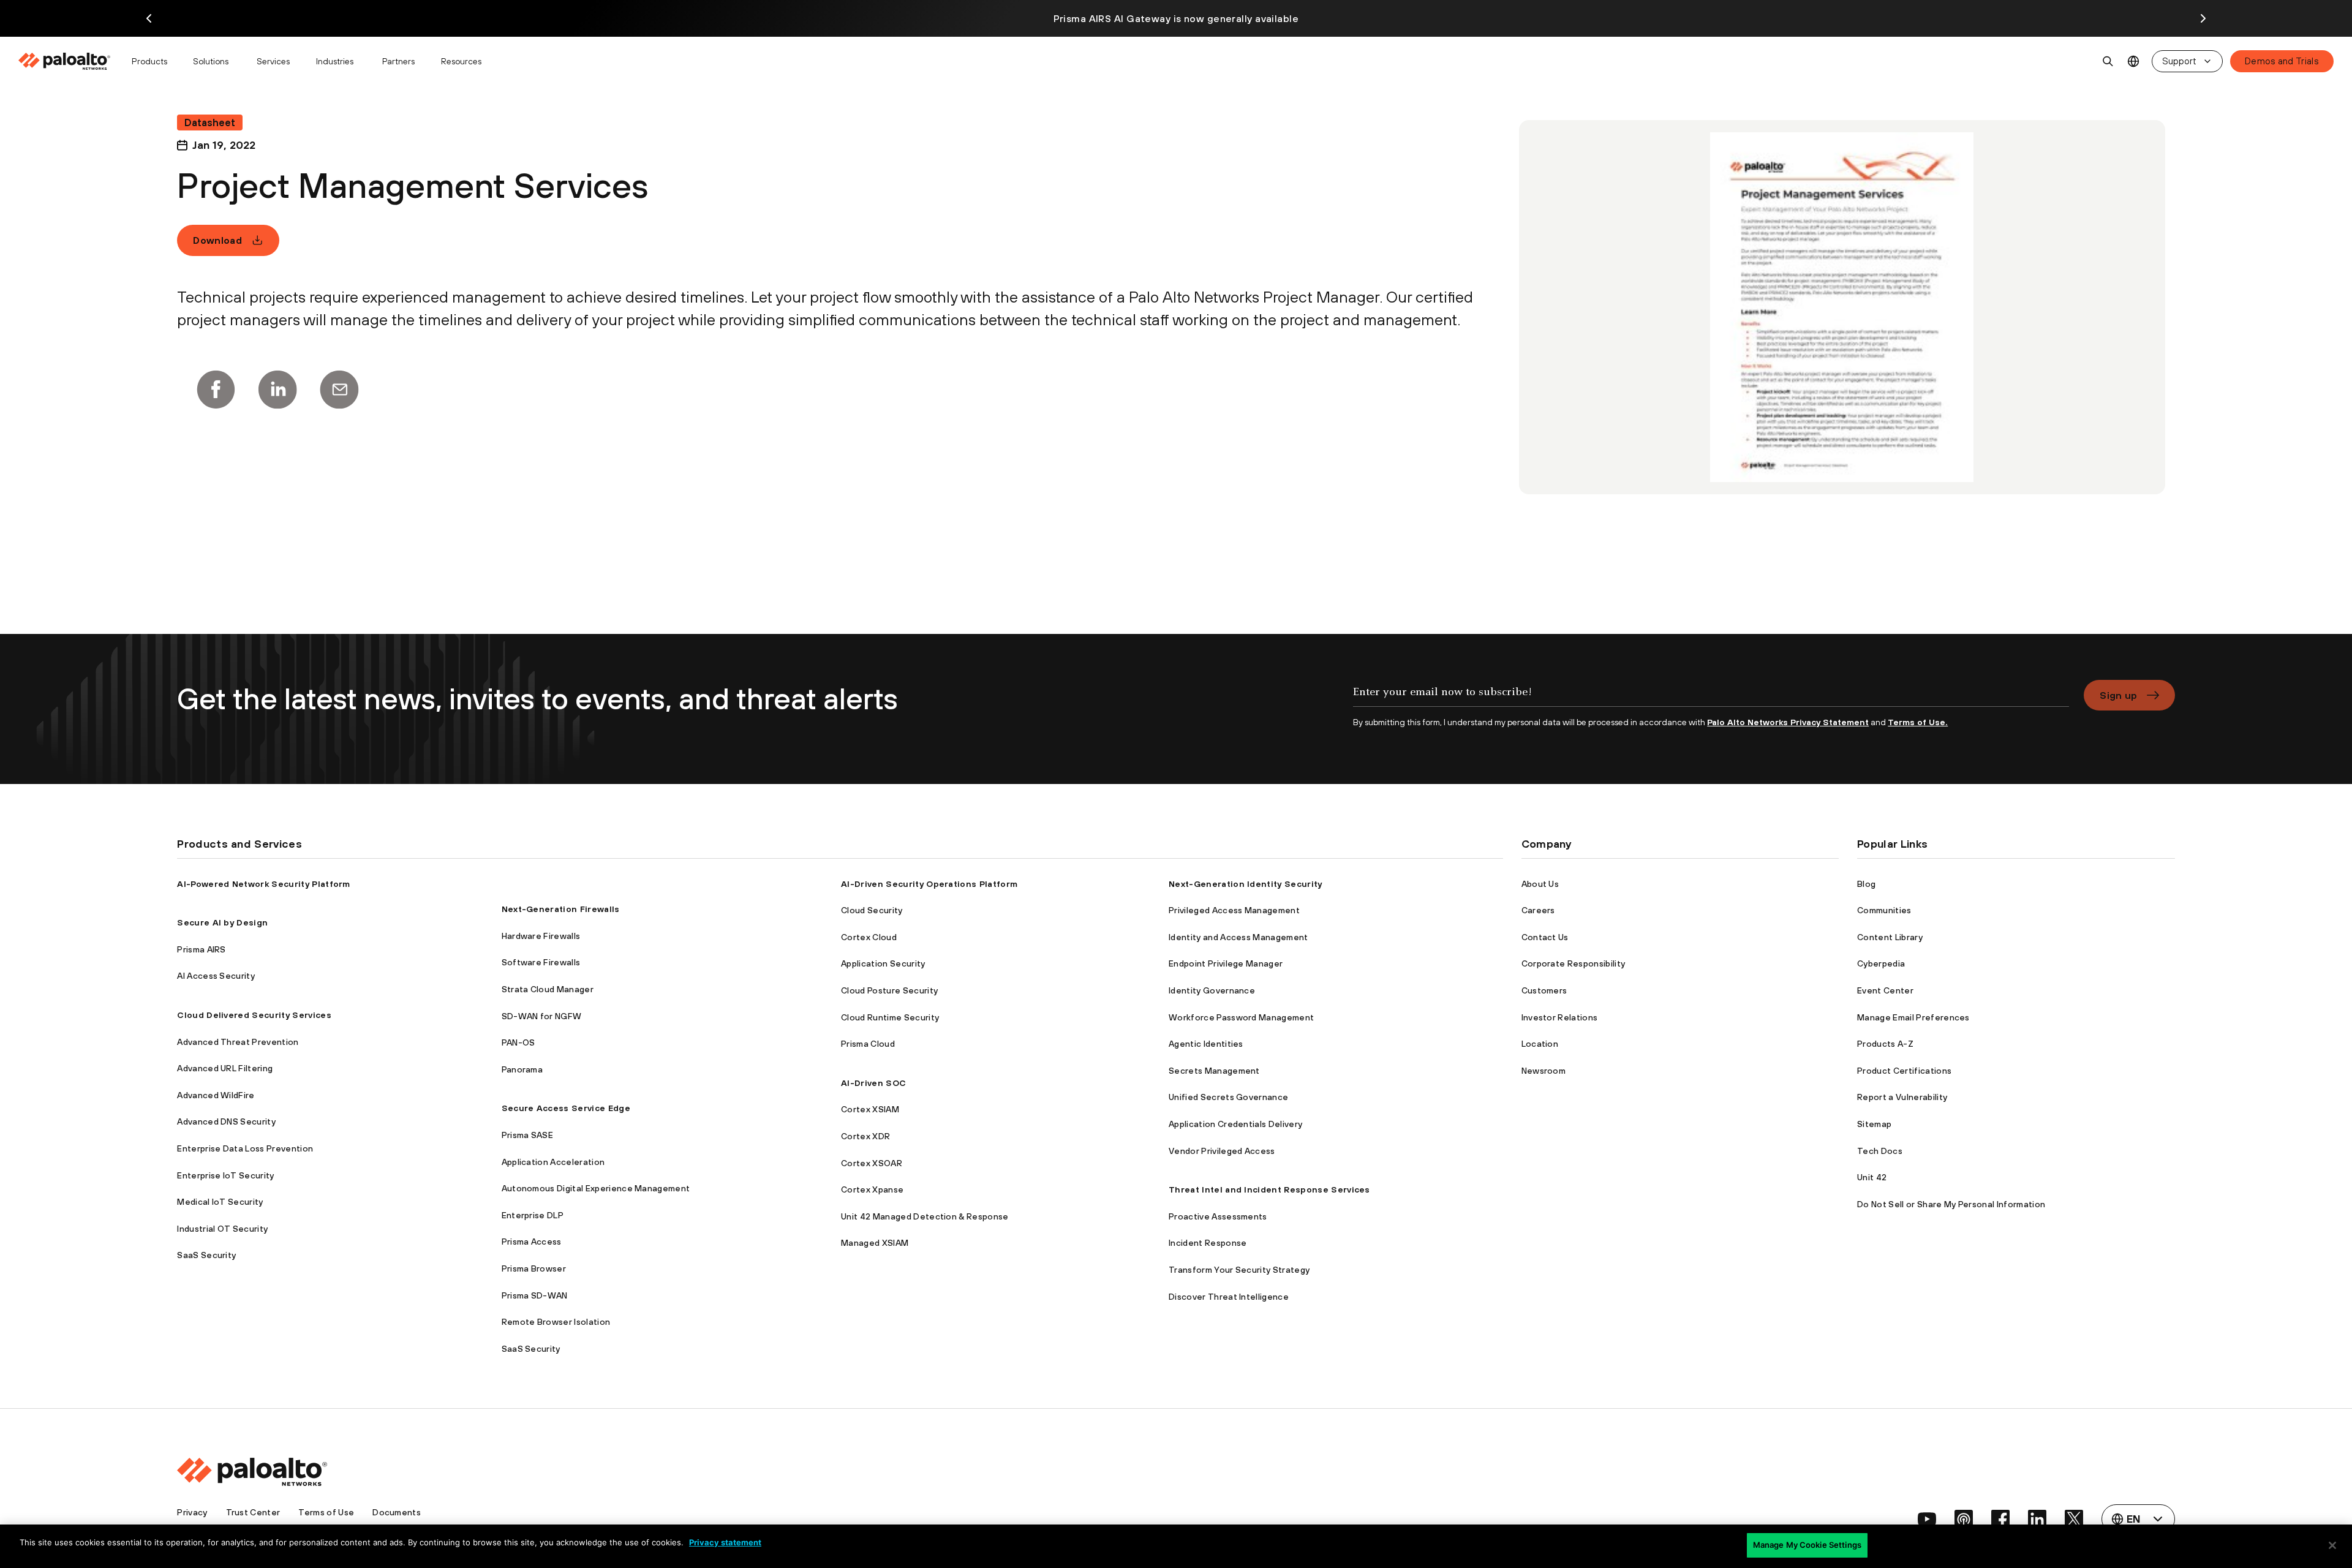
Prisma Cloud (868, 1044)
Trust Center (253, 1512)
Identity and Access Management (1238, 937)
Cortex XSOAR (872, 1163)
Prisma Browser (534, 1268)
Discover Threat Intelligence (1229, 1297)
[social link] (1927, 1519)
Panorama (522, 1069)
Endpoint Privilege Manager (1226, 963)
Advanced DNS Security (226, 1121)
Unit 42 (1872, 1177)
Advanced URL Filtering (225, 1068)
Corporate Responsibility (1574, 963)
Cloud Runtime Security (890, 1017)
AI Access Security (216, 976)
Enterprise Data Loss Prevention (245, 1148)
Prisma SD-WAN (535, 1295)
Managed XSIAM (875, 1243)
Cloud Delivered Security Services (254, 1015)
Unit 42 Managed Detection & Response (925, 1216)
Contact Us (1545, 937)
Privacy (192, 1512)
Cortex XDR (865, 1136)
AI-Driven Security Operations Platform (929, 884)
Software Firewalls (541, 962)
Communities (1884, 910)
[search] (2108, 61)
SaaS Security (206, 1255)
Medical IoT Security (220, 1202)
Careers (1538, 910)
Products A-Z (1885, 1044)
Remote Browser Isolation (556, 1322)
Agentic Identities (1206, 1044)
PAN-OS (518, 1042)
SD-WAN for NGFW (542, 1016)
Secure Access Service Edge (566, 1108)
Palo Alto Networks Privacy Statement (1788, 722)
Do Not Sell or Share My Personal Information (1951, 1204)
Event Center (1885, 990)
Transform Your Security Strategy (1239, 1270)
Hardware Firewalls (541, 936)
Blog (1866, 884)
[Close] (2332, 1545)
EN (2134, 62)
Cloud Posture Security (889, 990)
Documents (397, 1512)
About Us (1540, 884)
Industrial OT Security (222, 1229)
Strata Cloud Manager (548, 989)
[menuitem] (70, 61)
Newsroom (1544, 1071)
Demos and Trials (2282, 61)
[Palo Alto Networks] (65, 61)
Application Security (883, 963)
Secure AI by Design (222, 922)
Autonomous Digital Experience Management (596, 1188)
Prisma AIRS (202, 949)
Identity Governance (1212, 990)
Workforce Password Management (1241, 1017)
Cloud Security (872, 910)
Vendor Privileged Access (1222, 1151)
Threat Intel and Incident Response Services (1269, 1189)
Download (217, 240)
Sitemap (1874, 1124)
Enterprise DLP (533, 1215)
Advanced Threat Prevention (238, 1042)
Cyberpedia (1881, 963)
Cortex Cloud (869, 937)
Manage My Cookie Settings (1807, 1545)
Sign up (2118, 695)
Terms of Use (326, 1512)
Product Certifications (1904, 1071)
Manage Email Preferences (1913, 1017)
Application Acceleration (553, 1162)
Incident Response (1208, 1243)
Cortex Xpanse (872, 1189)
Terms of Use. (1918, 722)
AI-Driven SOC (873, 1083)
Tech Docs (1880, 1151)
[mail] (339, 390)
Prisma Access (532, 1242)
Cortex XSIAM (870, 1109)
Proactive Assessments (1218, 1216)
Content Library (1890, 937)
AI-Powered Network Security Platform (264, 884)
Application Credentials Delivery (1235, 1124)
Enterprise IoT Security (225, 1175)
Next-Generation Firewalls (561, 909)
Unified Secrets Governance (1228, 1097)
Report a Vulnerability (1902, 1097)
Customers (1544, 990)
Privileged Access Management (1234, 910)
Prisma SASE (528, 1135)
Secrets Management (1214, 1071)
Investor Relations (1560, 1017)
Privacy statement (725, 1542)
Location (1540, 1044)
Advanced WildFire (216, 1095)
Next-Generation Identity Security (1246, 884)
